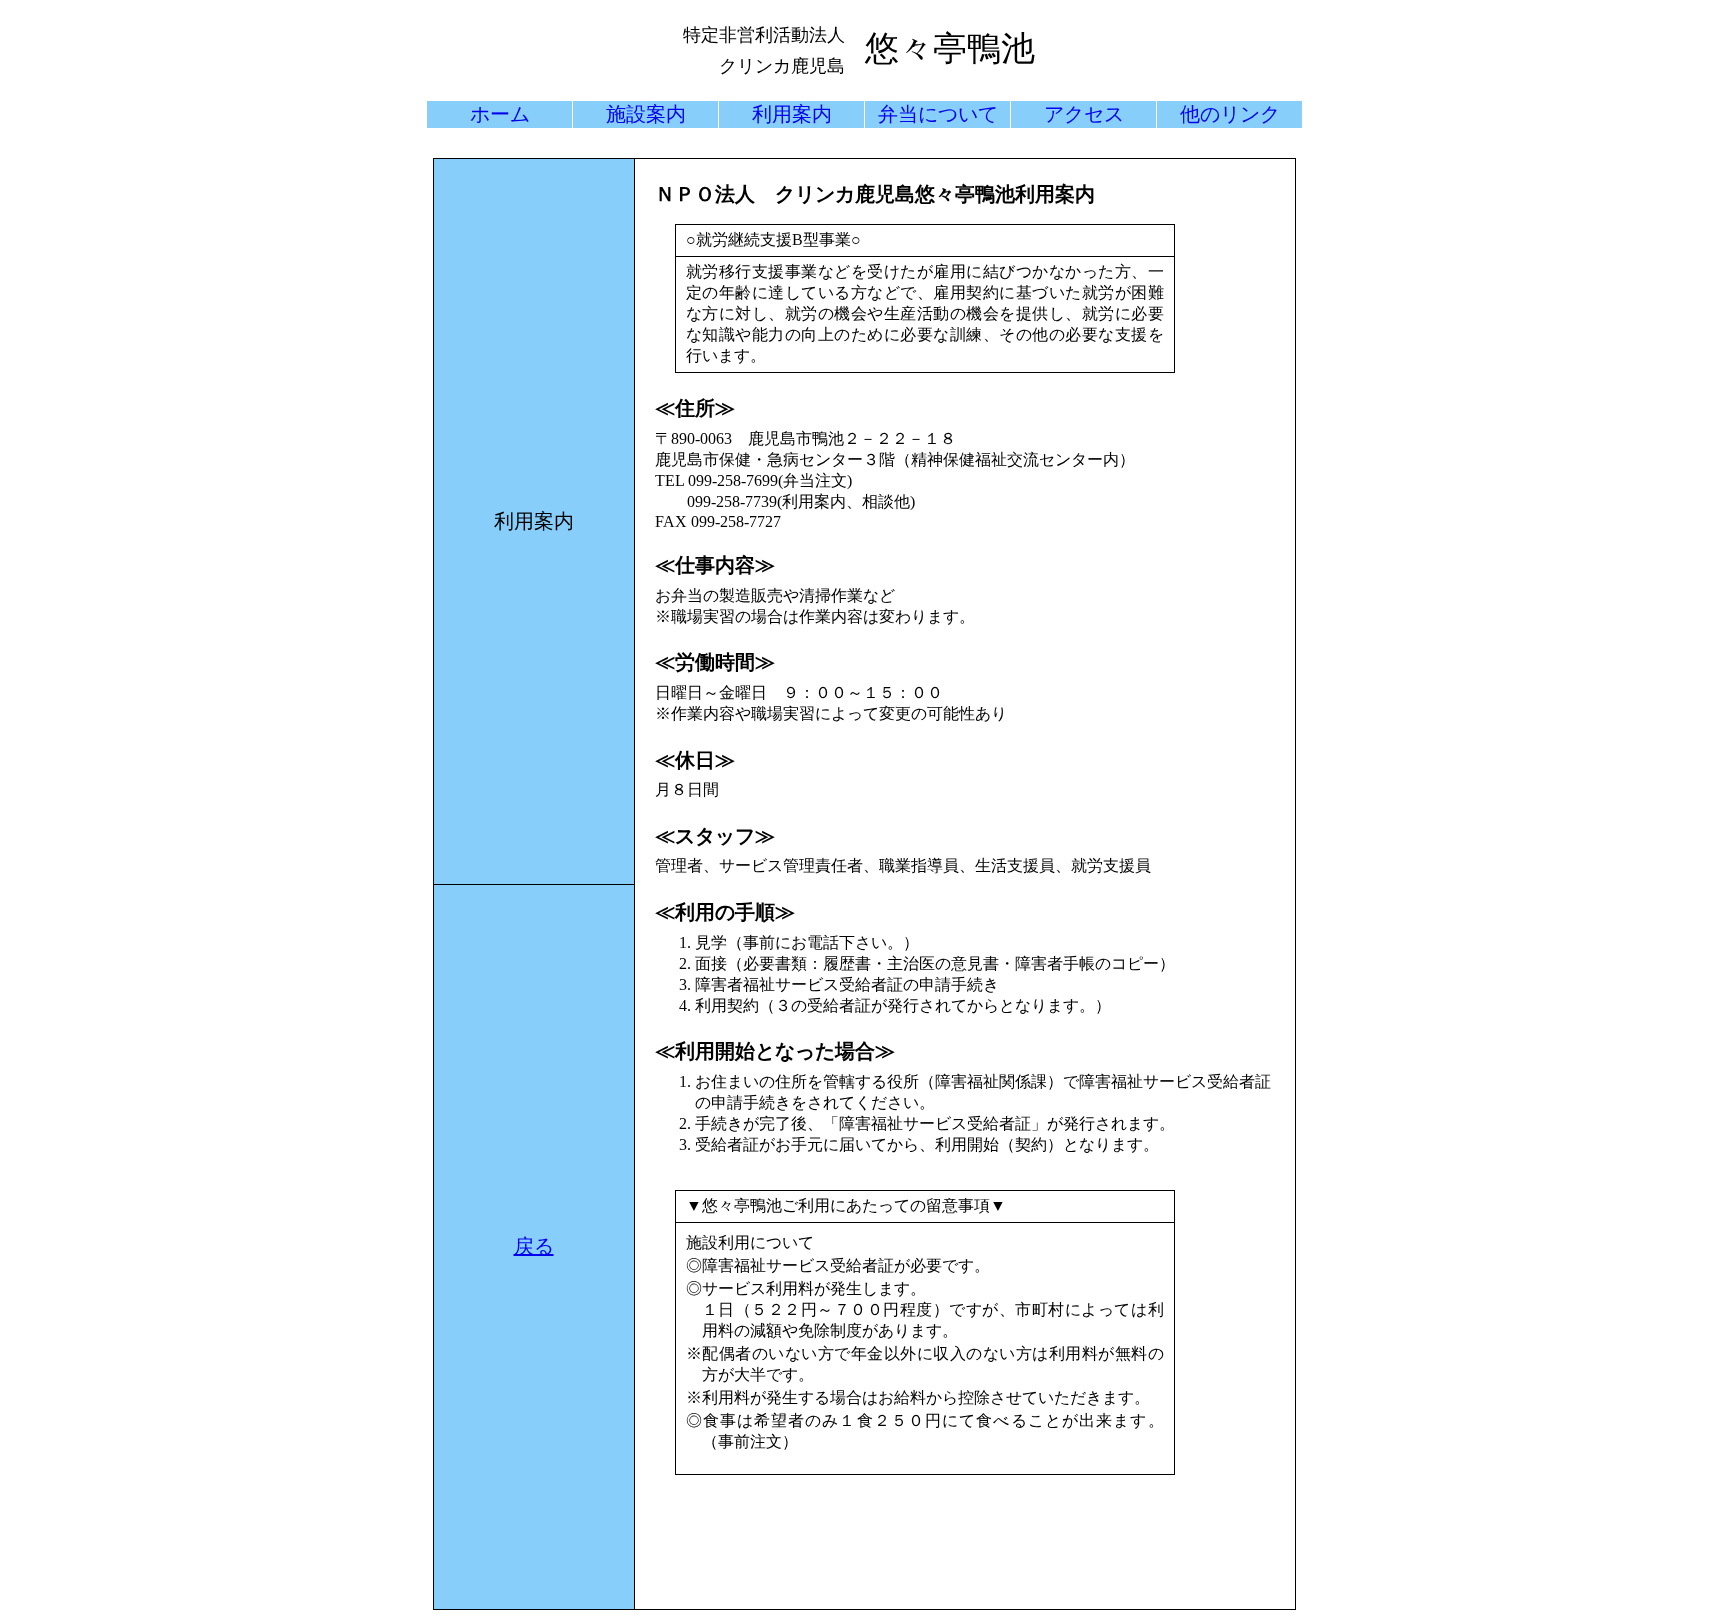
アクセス (1084, 114)
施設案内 (646, 114)
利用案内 (792, 114)
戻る (534, 1246)
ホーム (500, 114)
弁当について (938, 114)
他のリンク (1230, 114)
